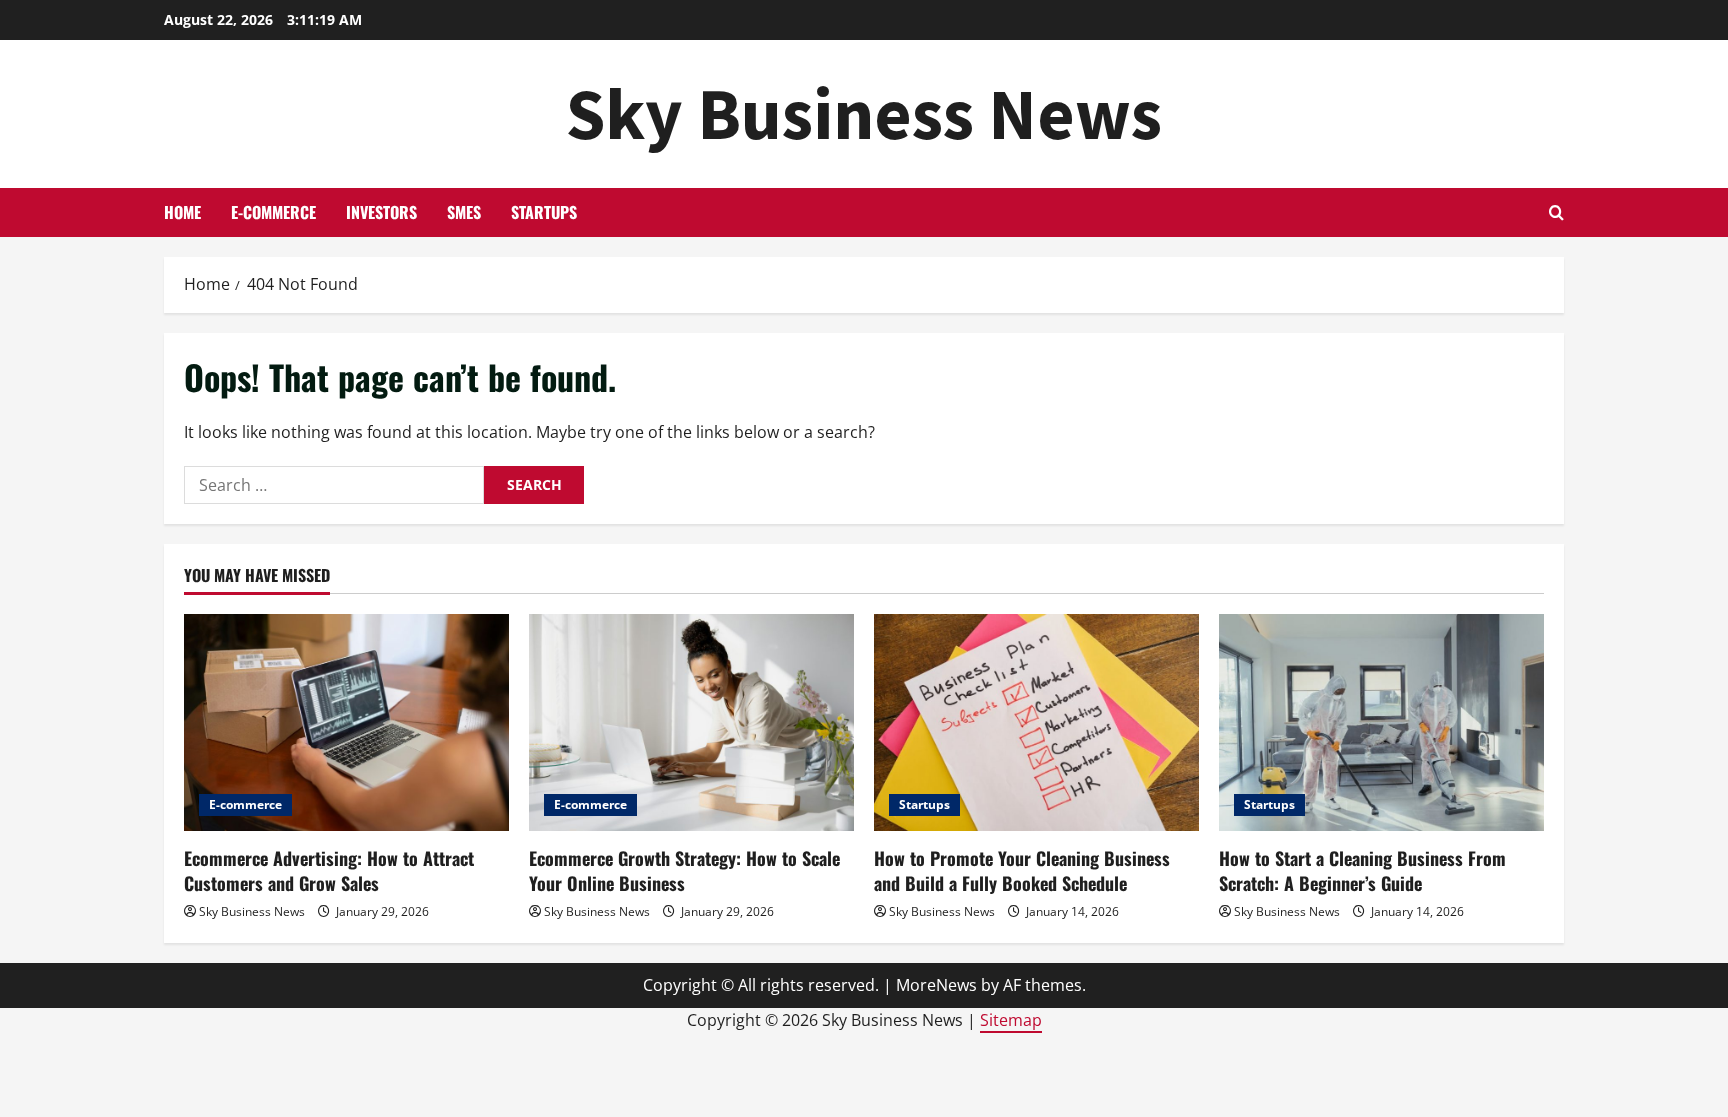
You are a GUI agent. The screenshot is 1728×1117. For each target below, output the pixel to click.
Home (182, 212)
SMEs (464, 212)
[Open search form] (1556, 212)
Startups (544, 212)
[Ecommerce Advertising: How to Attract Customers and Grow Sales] (346, 722)
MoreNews (936, 985)
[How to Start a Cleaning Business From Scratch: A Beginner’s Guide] (1381, 722)
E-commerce (273, 212)
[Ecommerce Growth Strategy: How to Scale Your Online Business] (691, 722)
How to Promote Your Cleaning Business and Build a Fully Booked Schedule (1022, 870)
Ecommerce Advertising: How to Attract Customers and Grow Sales (329, 870)
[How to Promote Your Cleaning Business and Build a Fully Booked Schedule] (1036, 722)
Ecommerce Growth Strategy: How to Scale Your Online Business (684, 870)
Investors (381, 212)
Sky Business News (864, 113)
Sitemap (1011, 1020)
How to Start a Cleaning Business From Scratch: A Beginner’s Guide (1362, 870)
